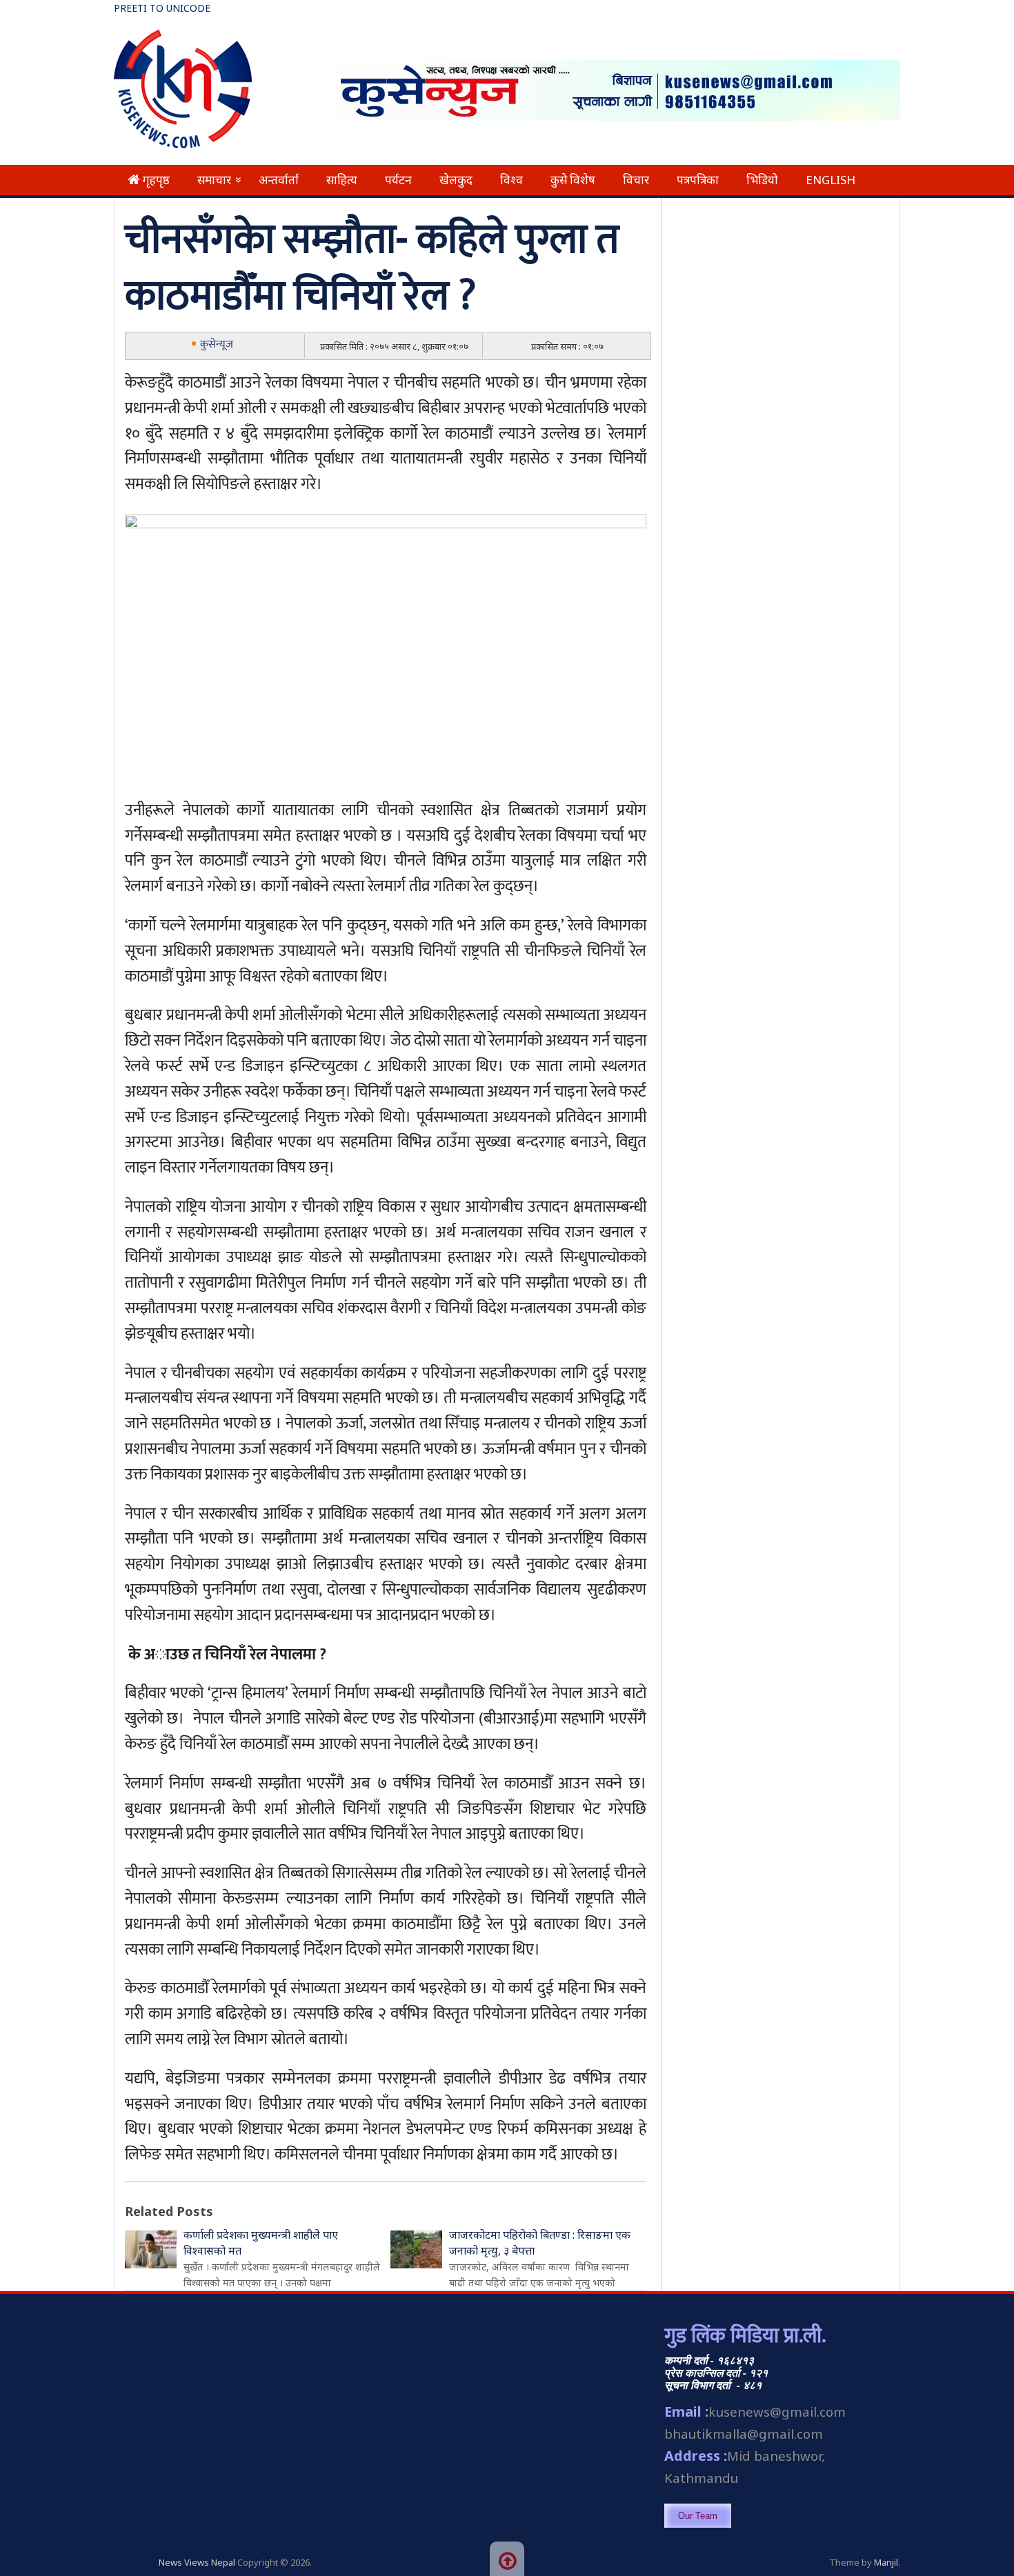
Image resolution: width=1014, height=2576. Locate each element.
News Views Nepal (197, 2562)
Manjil (886, 2562)
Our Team (698, 2516)
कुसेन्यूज (217, 345)
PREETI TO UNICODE (162, 8)
